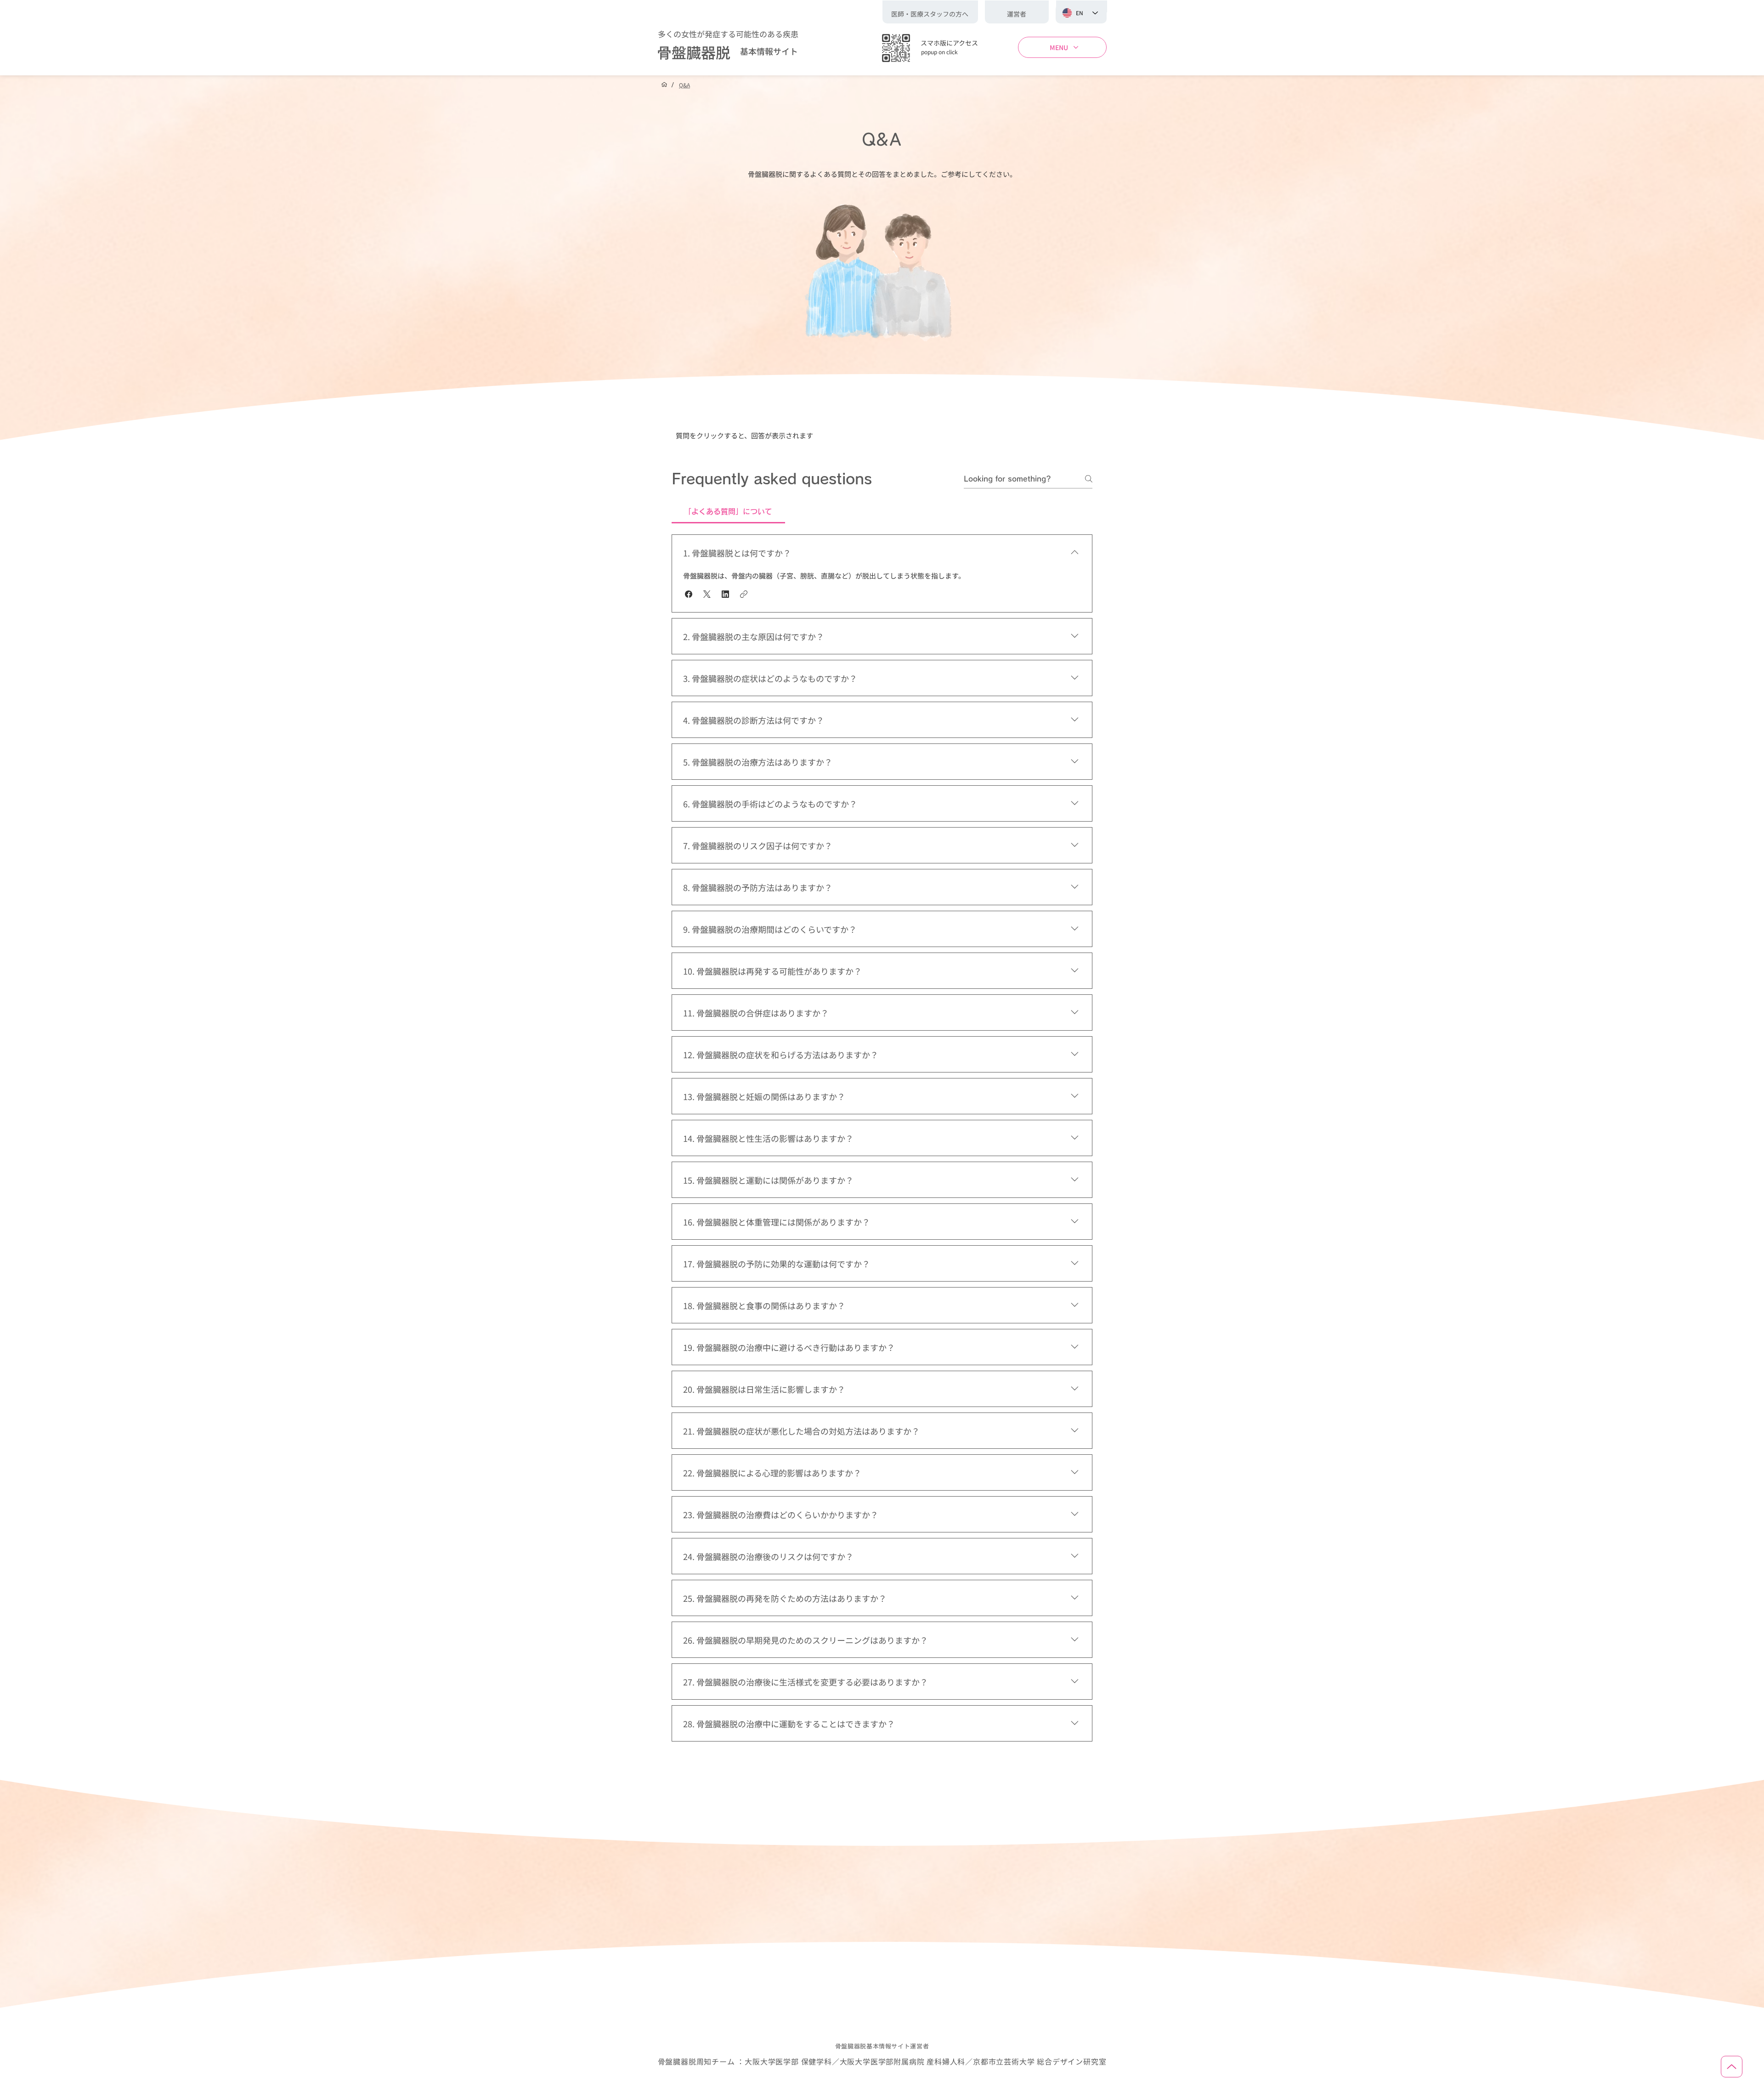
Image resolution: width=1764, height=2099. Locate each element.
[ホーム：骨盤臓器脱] (664, 85)
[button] (1017, 14)
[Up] (1732, 2067)
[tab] (728, 511)
